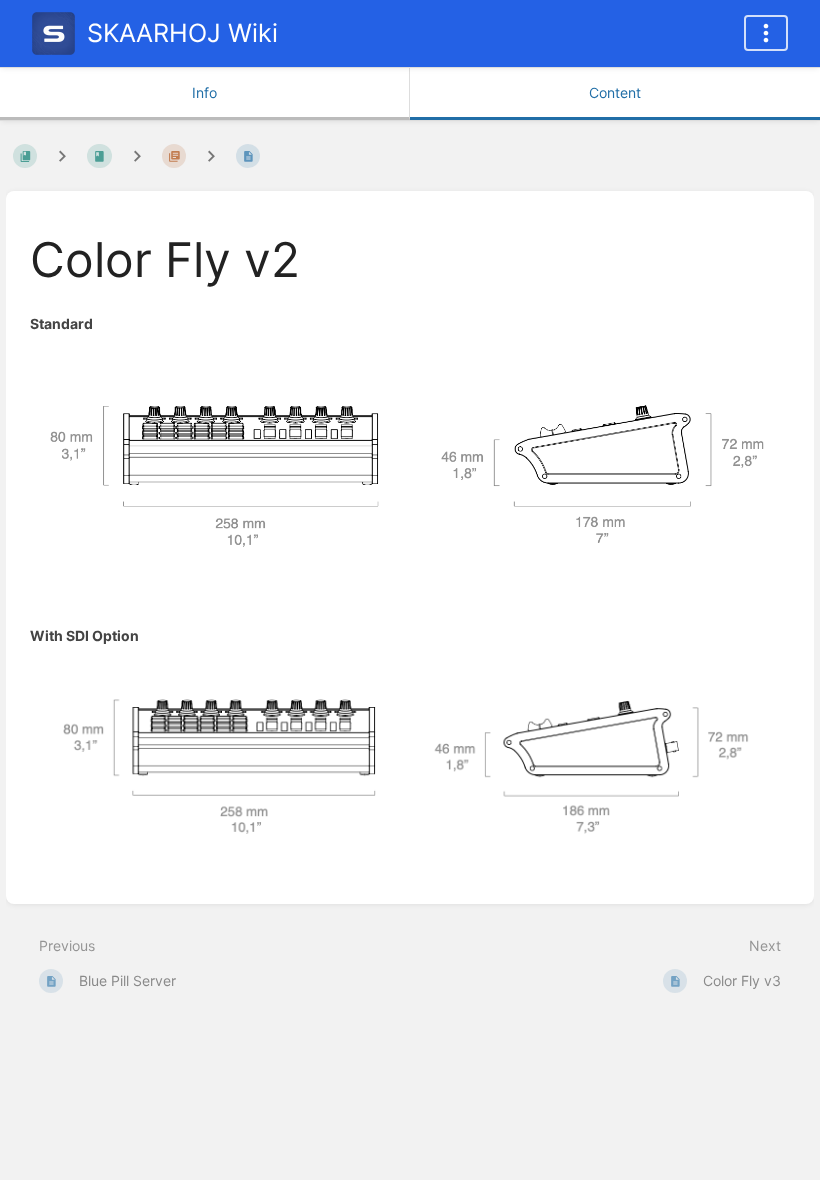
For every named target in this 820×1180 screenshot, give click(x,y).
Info (204, 92)
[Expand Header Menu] (766, 33)
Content (615, 92)
